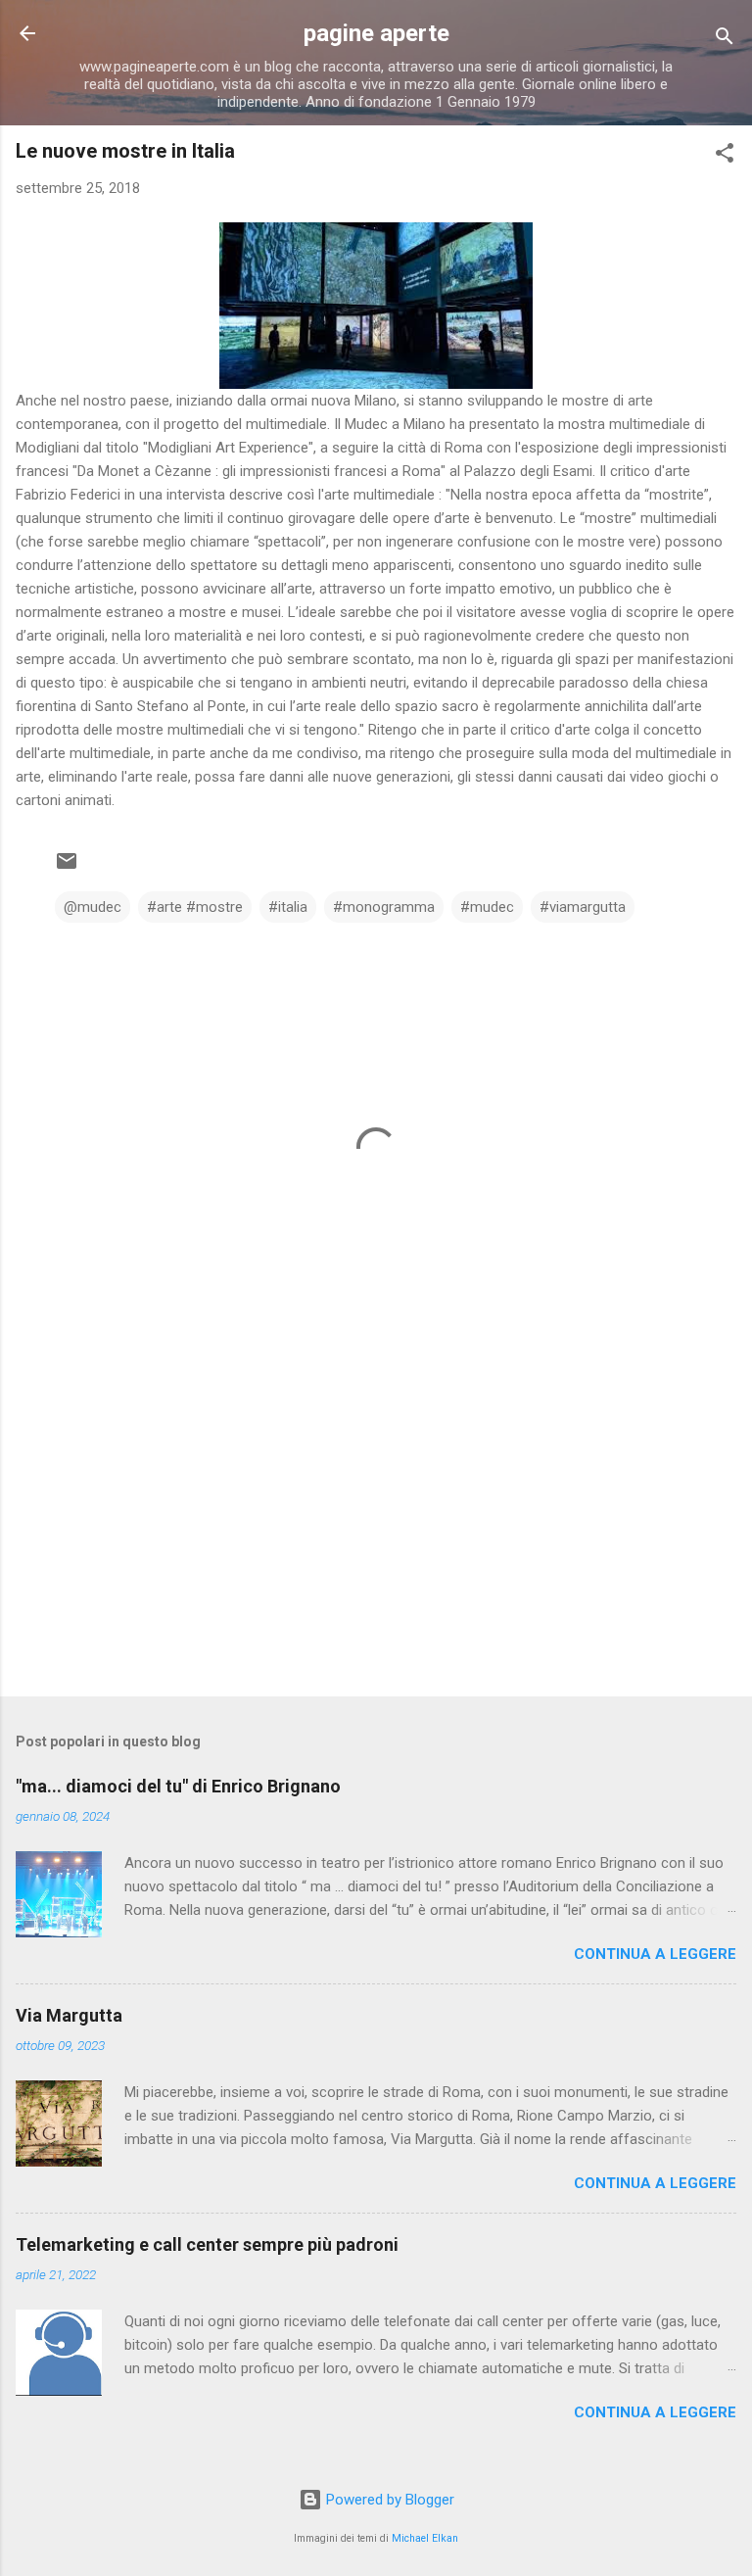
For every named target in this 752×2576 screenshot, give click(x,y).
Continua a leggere (655, 1954)
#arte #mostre (195, 907)
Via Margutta (69, 2015)
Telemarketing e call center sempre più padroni (207, 2244)
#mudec (487, 907)
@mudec (93, 907)
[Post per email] (67, 868)
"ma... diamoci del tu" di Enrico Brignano (178, 1786)
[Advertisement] (376, 1528)
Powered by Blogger (388, 2500)
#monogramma (384, 907)
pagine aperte (376, 33)
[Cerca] (725, 40)
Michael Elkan (425, 2538)
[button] (725, 156)
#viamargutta (583, 907)
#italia (288, 907)
